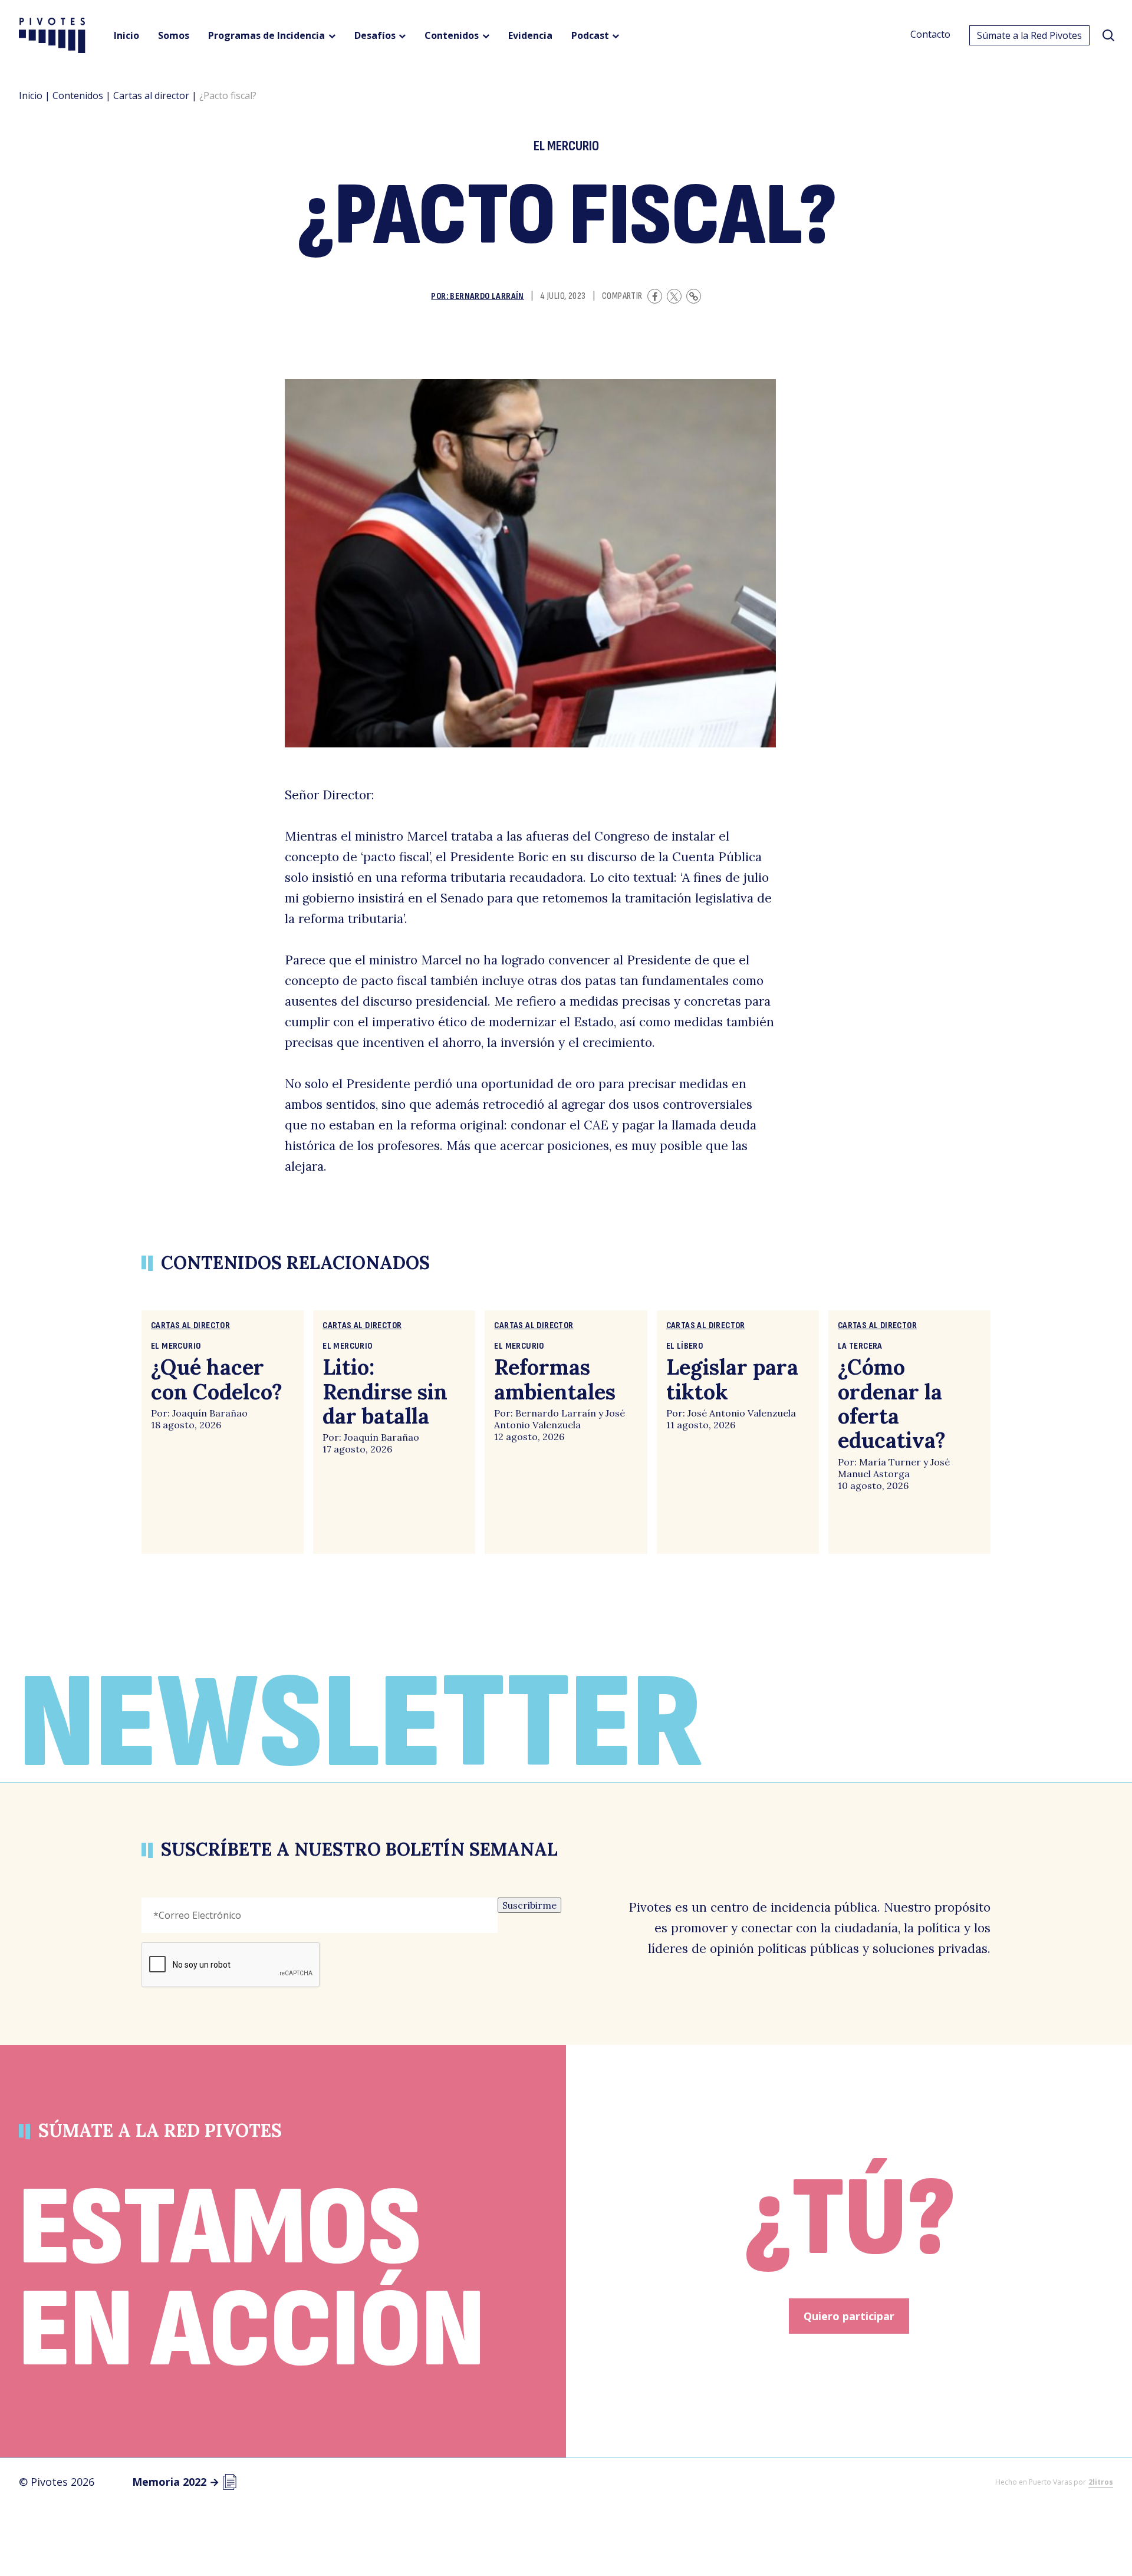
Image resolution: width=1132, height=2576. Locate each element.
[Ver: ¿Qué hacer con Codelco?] (223, 1432)
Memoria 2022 (176, 2482)
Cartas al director (151, 95)
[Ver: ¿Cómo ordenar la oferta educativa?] (909, 1432)
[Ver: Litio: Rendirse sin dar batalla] (394, 1432)
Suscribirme (529, 1905)
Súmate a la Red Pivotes (1029, 35)
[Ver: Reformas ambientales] (566, 1432)
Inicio (31, 95)
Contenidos (78, 95)
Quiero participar (849, 2316)
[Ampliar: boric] (530, 563)
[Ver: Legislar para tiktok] (738, 1432)
